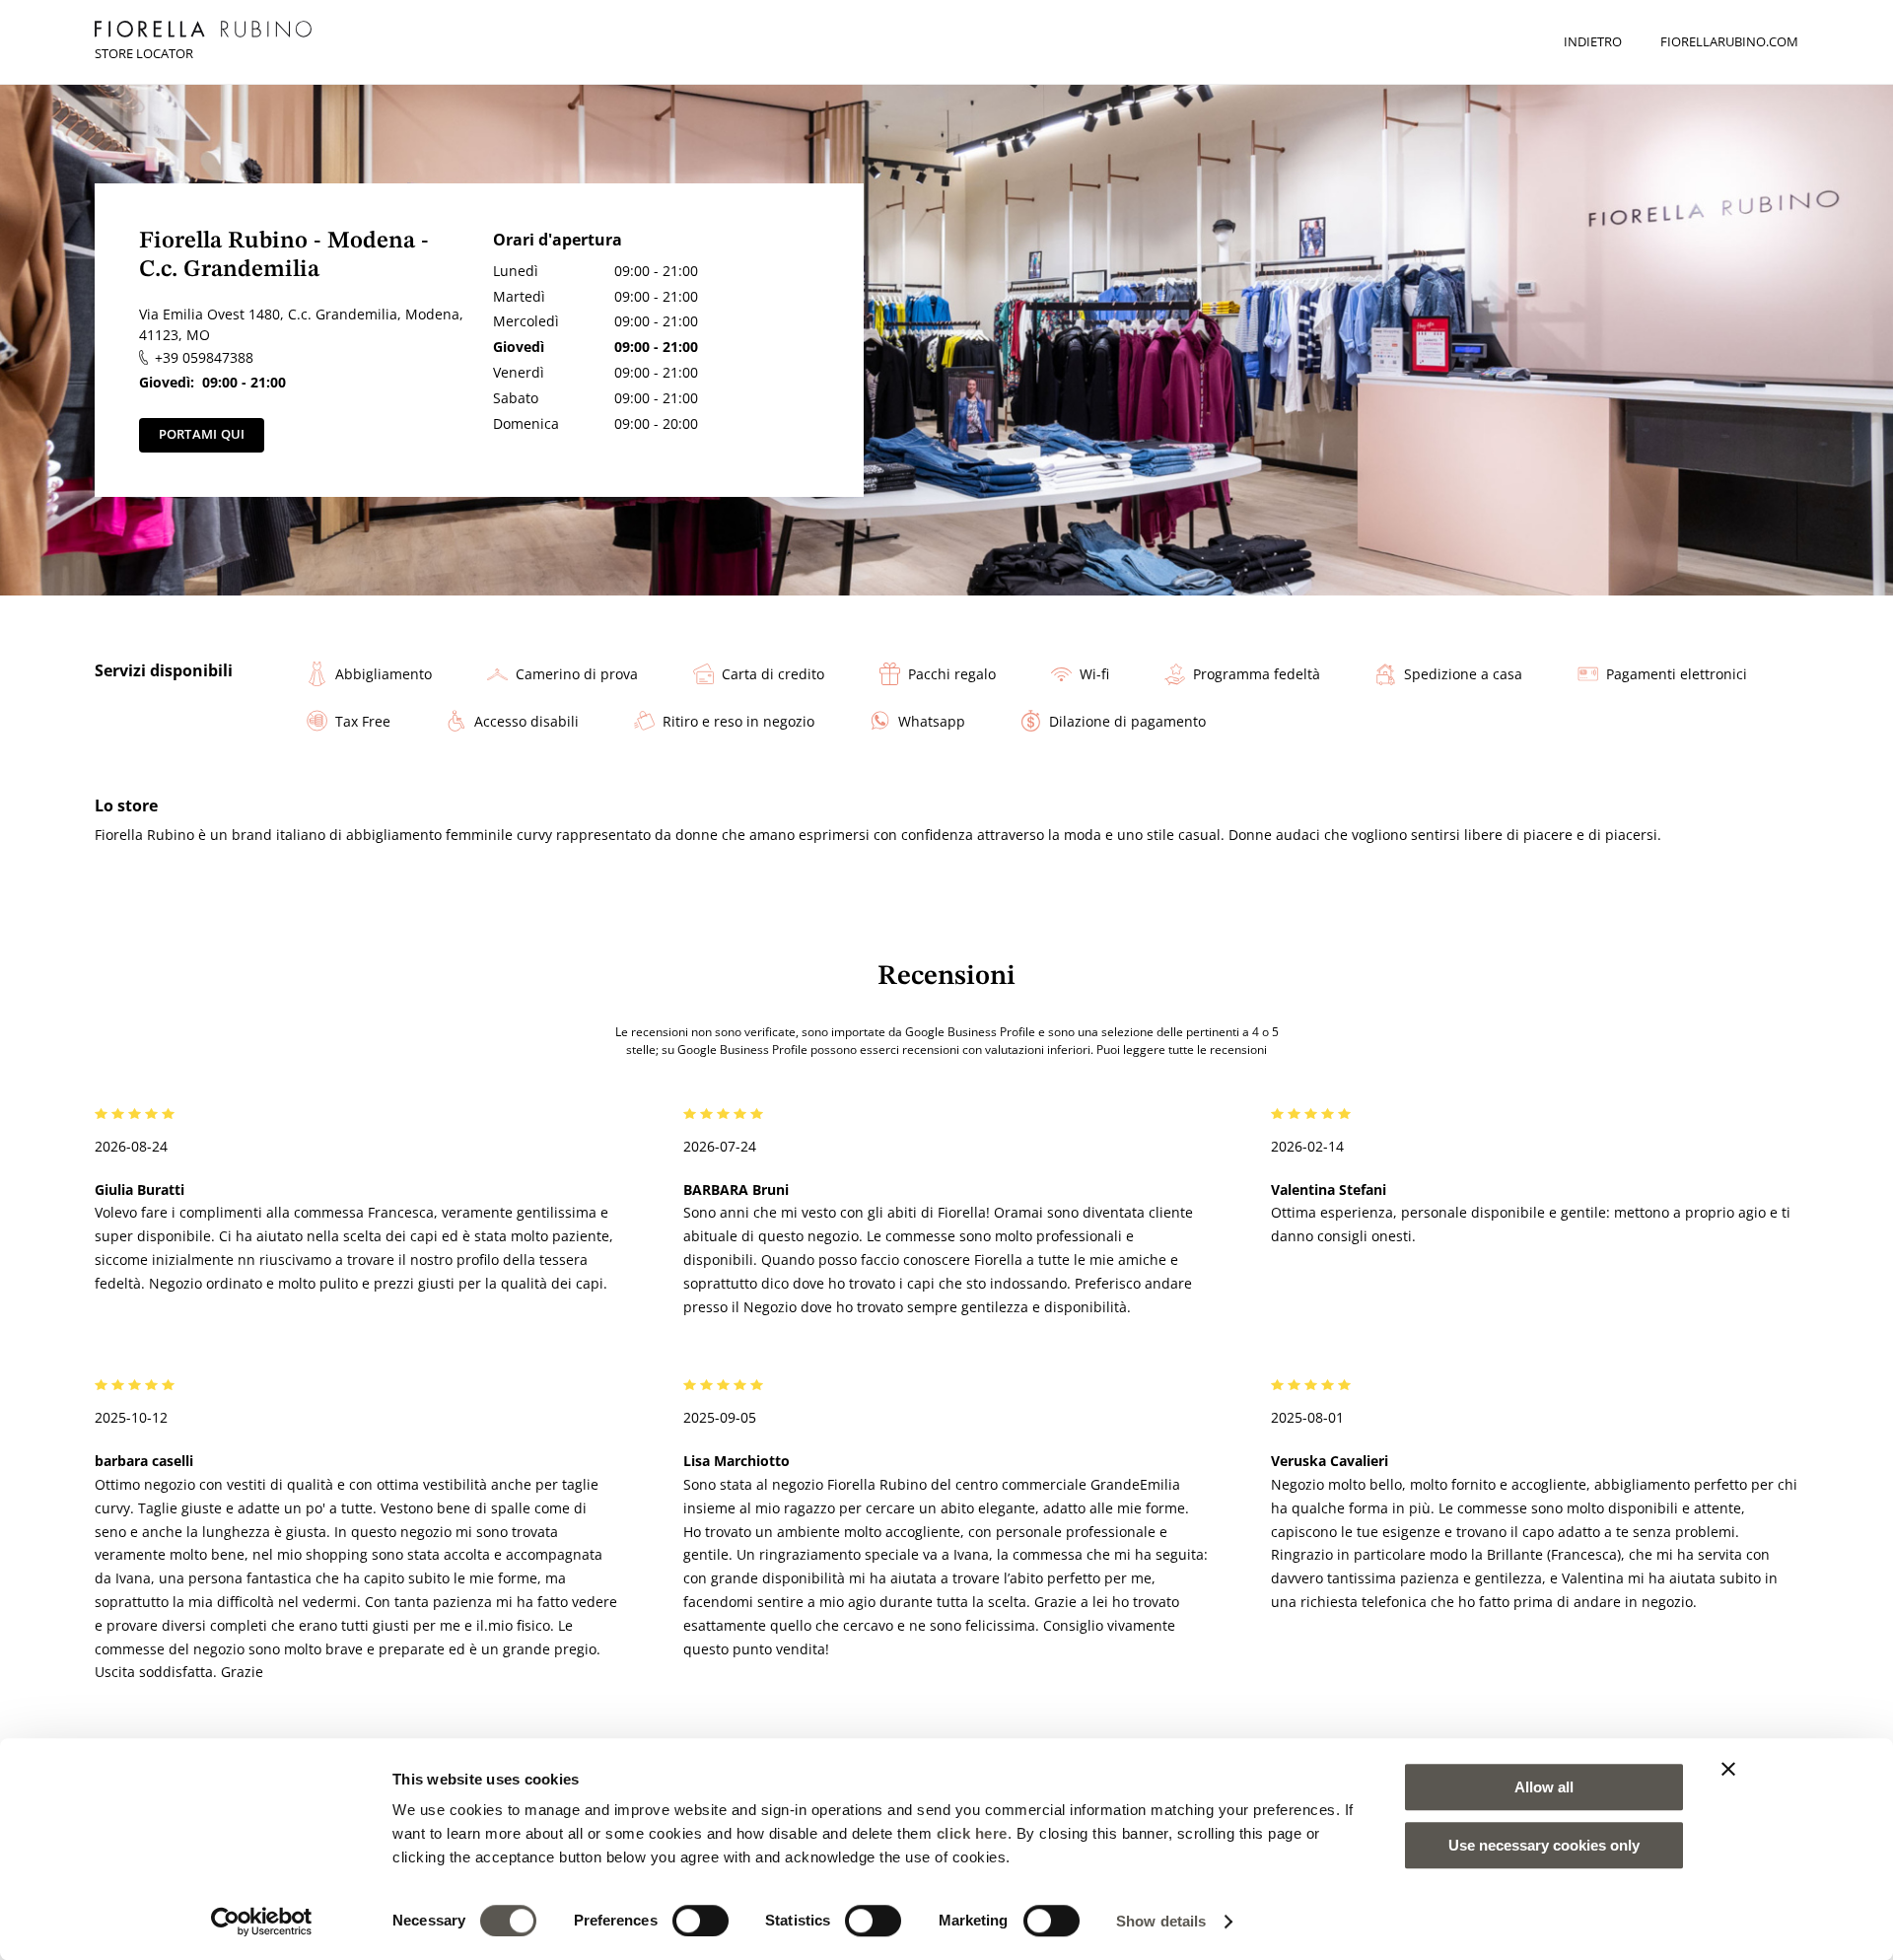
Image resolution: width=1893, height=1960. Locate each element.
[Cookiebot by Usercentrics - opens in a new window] (262, 1922)
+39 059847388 (204, 357)
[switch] (701, 1921)
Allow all (1544, 1787)
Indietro (1593, 41)
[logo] (203, 29)
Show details (1161, 1921)
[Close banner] (1728, 1769)
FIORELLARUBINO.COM (1729, 41)
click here (972, 1833)
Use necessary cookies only (1544, 1845)
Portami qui (202, 434)
